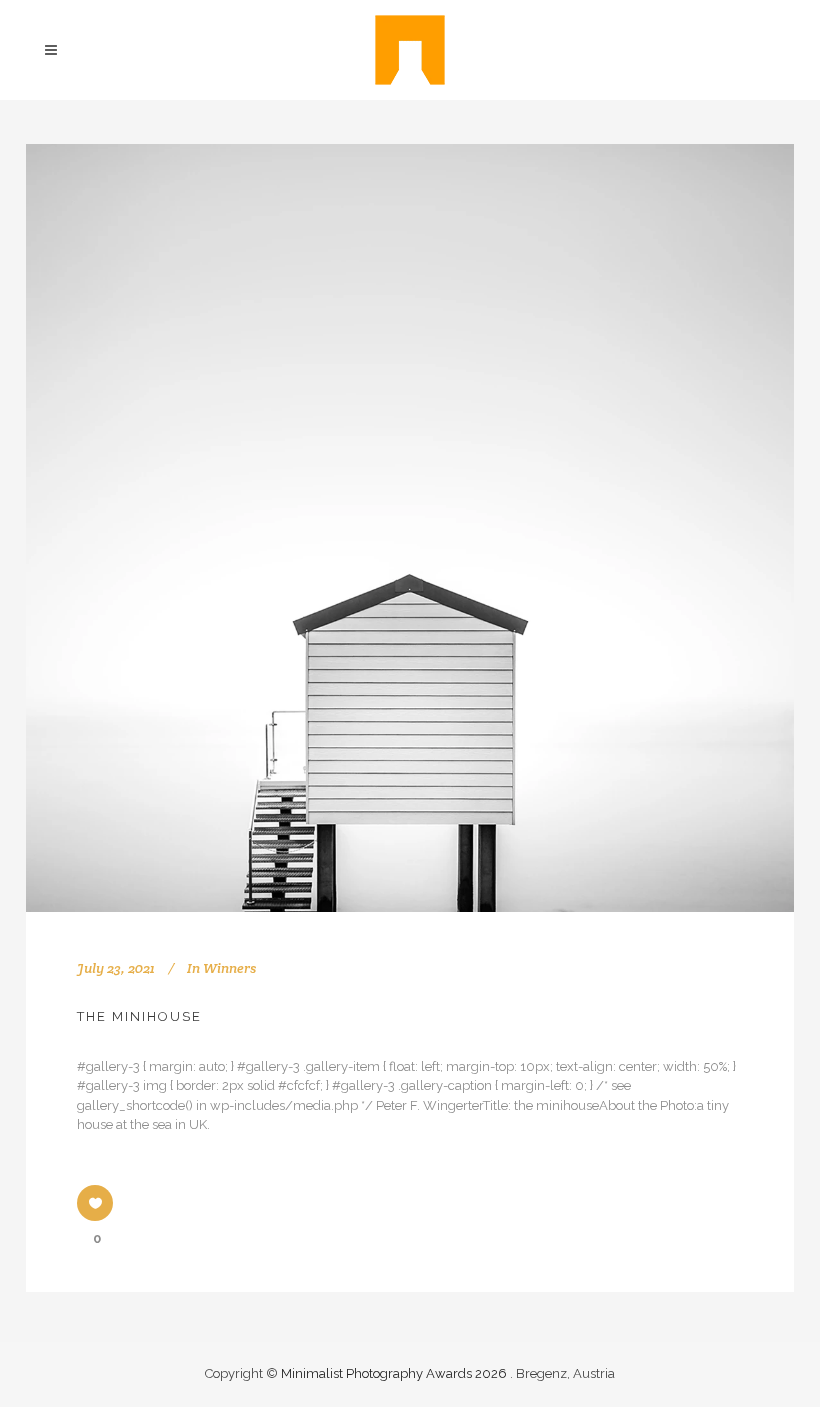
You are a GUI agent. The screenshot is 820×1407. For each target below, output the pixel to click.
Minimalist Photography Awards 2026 (395, 1373)
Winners (229, 968)
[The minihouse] (410, 528)
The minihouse (139, 1016)
